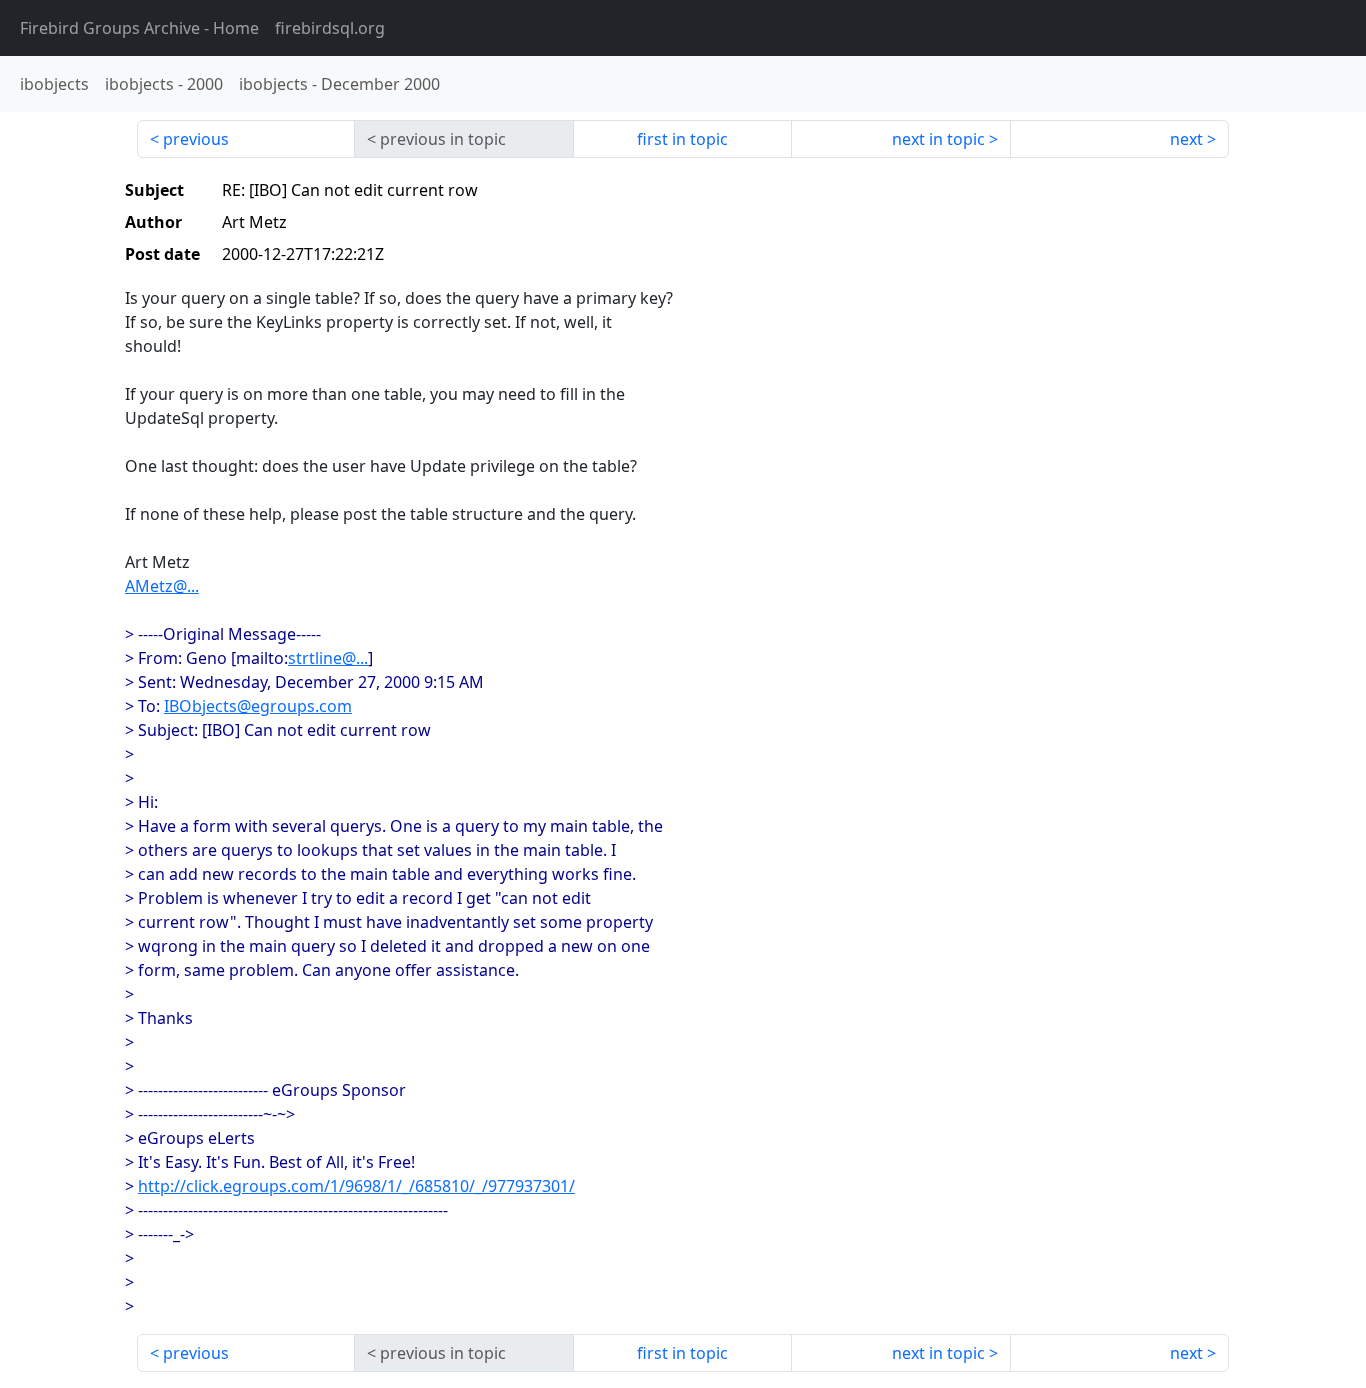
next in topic (938, 139)
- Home (139, 28)
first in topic (682, 139)
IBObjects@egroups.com (258, 706)
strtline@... (328, 658)
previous (196, 139)
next (1186, 139)
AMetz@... (162, 586)
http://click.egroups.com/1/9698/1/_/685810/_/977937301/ (356, 1186)
